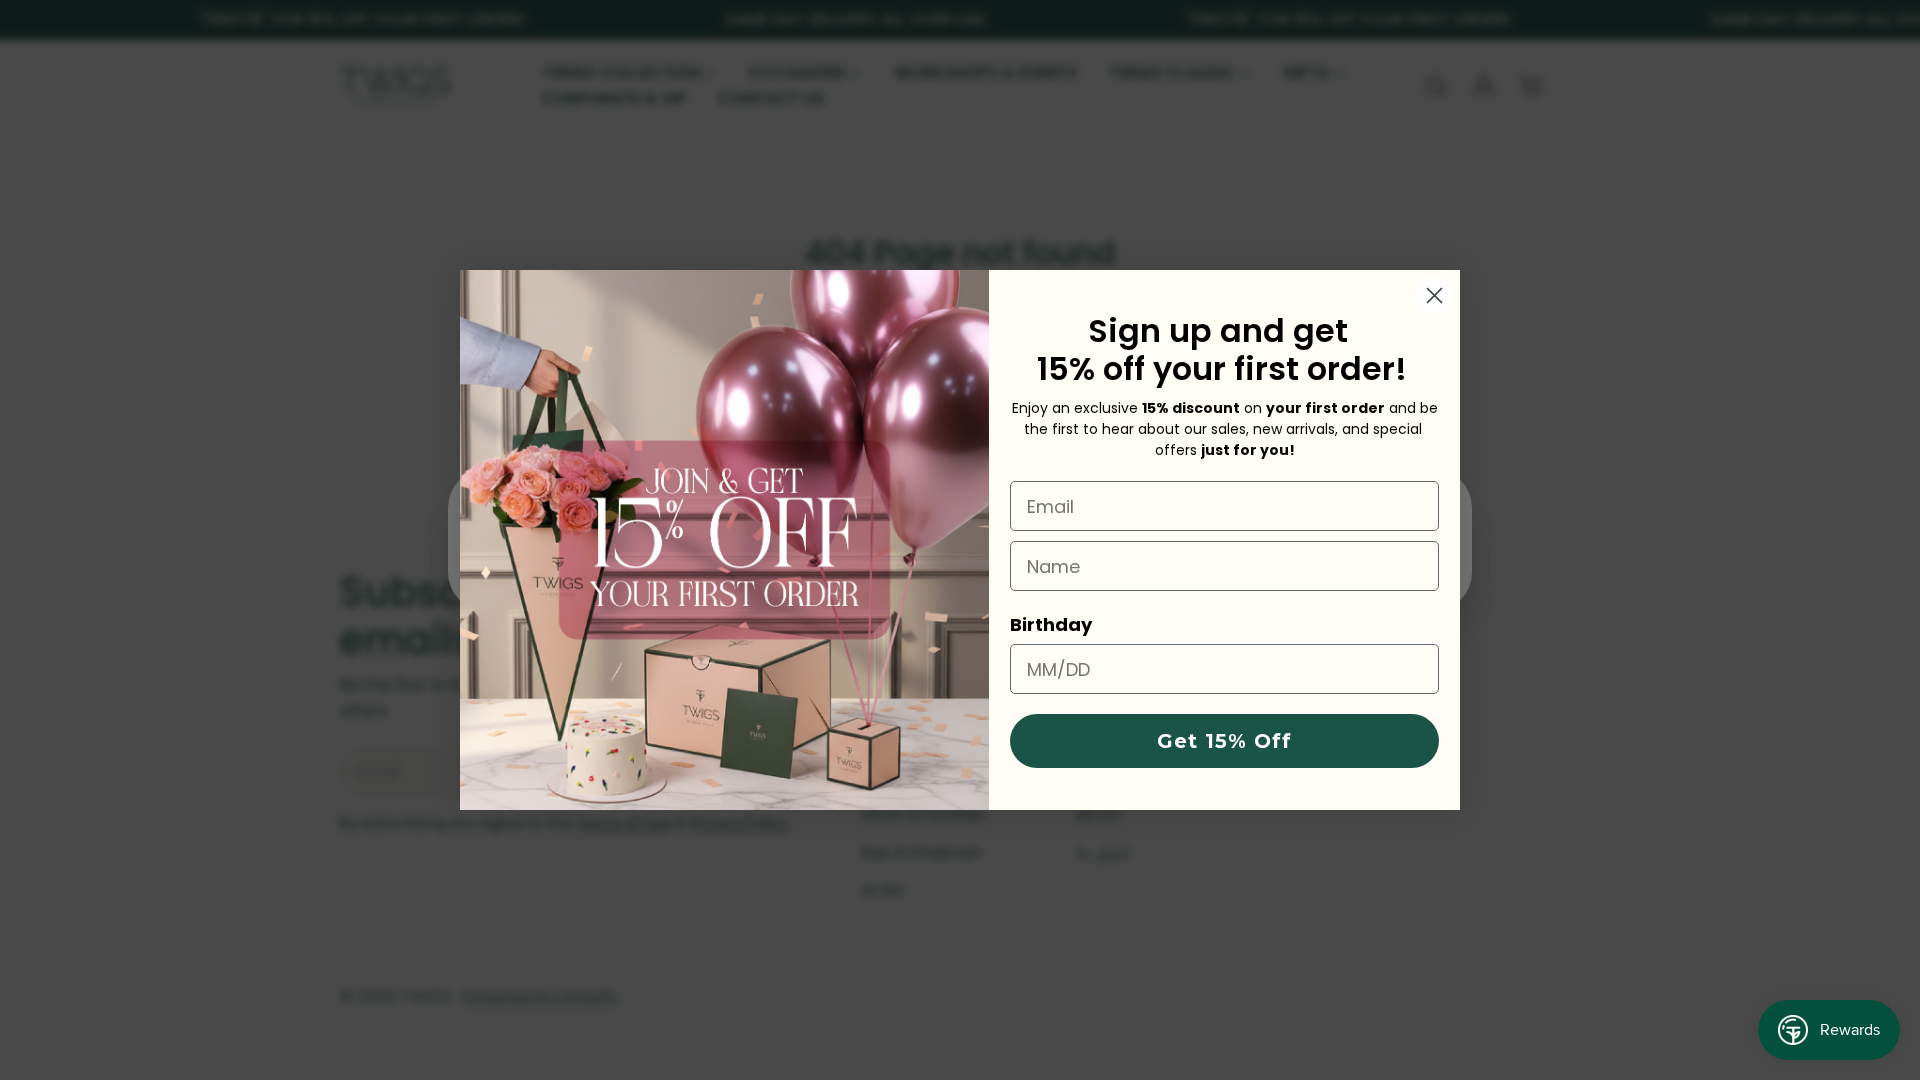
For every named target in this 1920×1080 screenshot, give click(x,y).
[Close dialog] (1434, 295)
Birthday (1051, 624)
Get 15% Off (1224, 741)
